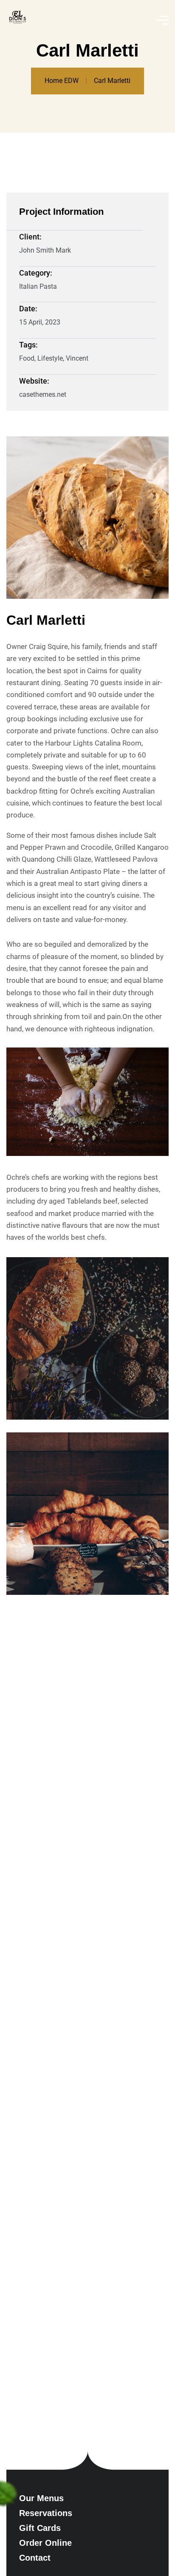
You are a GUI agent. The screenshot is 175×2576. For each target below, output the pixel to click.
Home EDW (62, 81)
